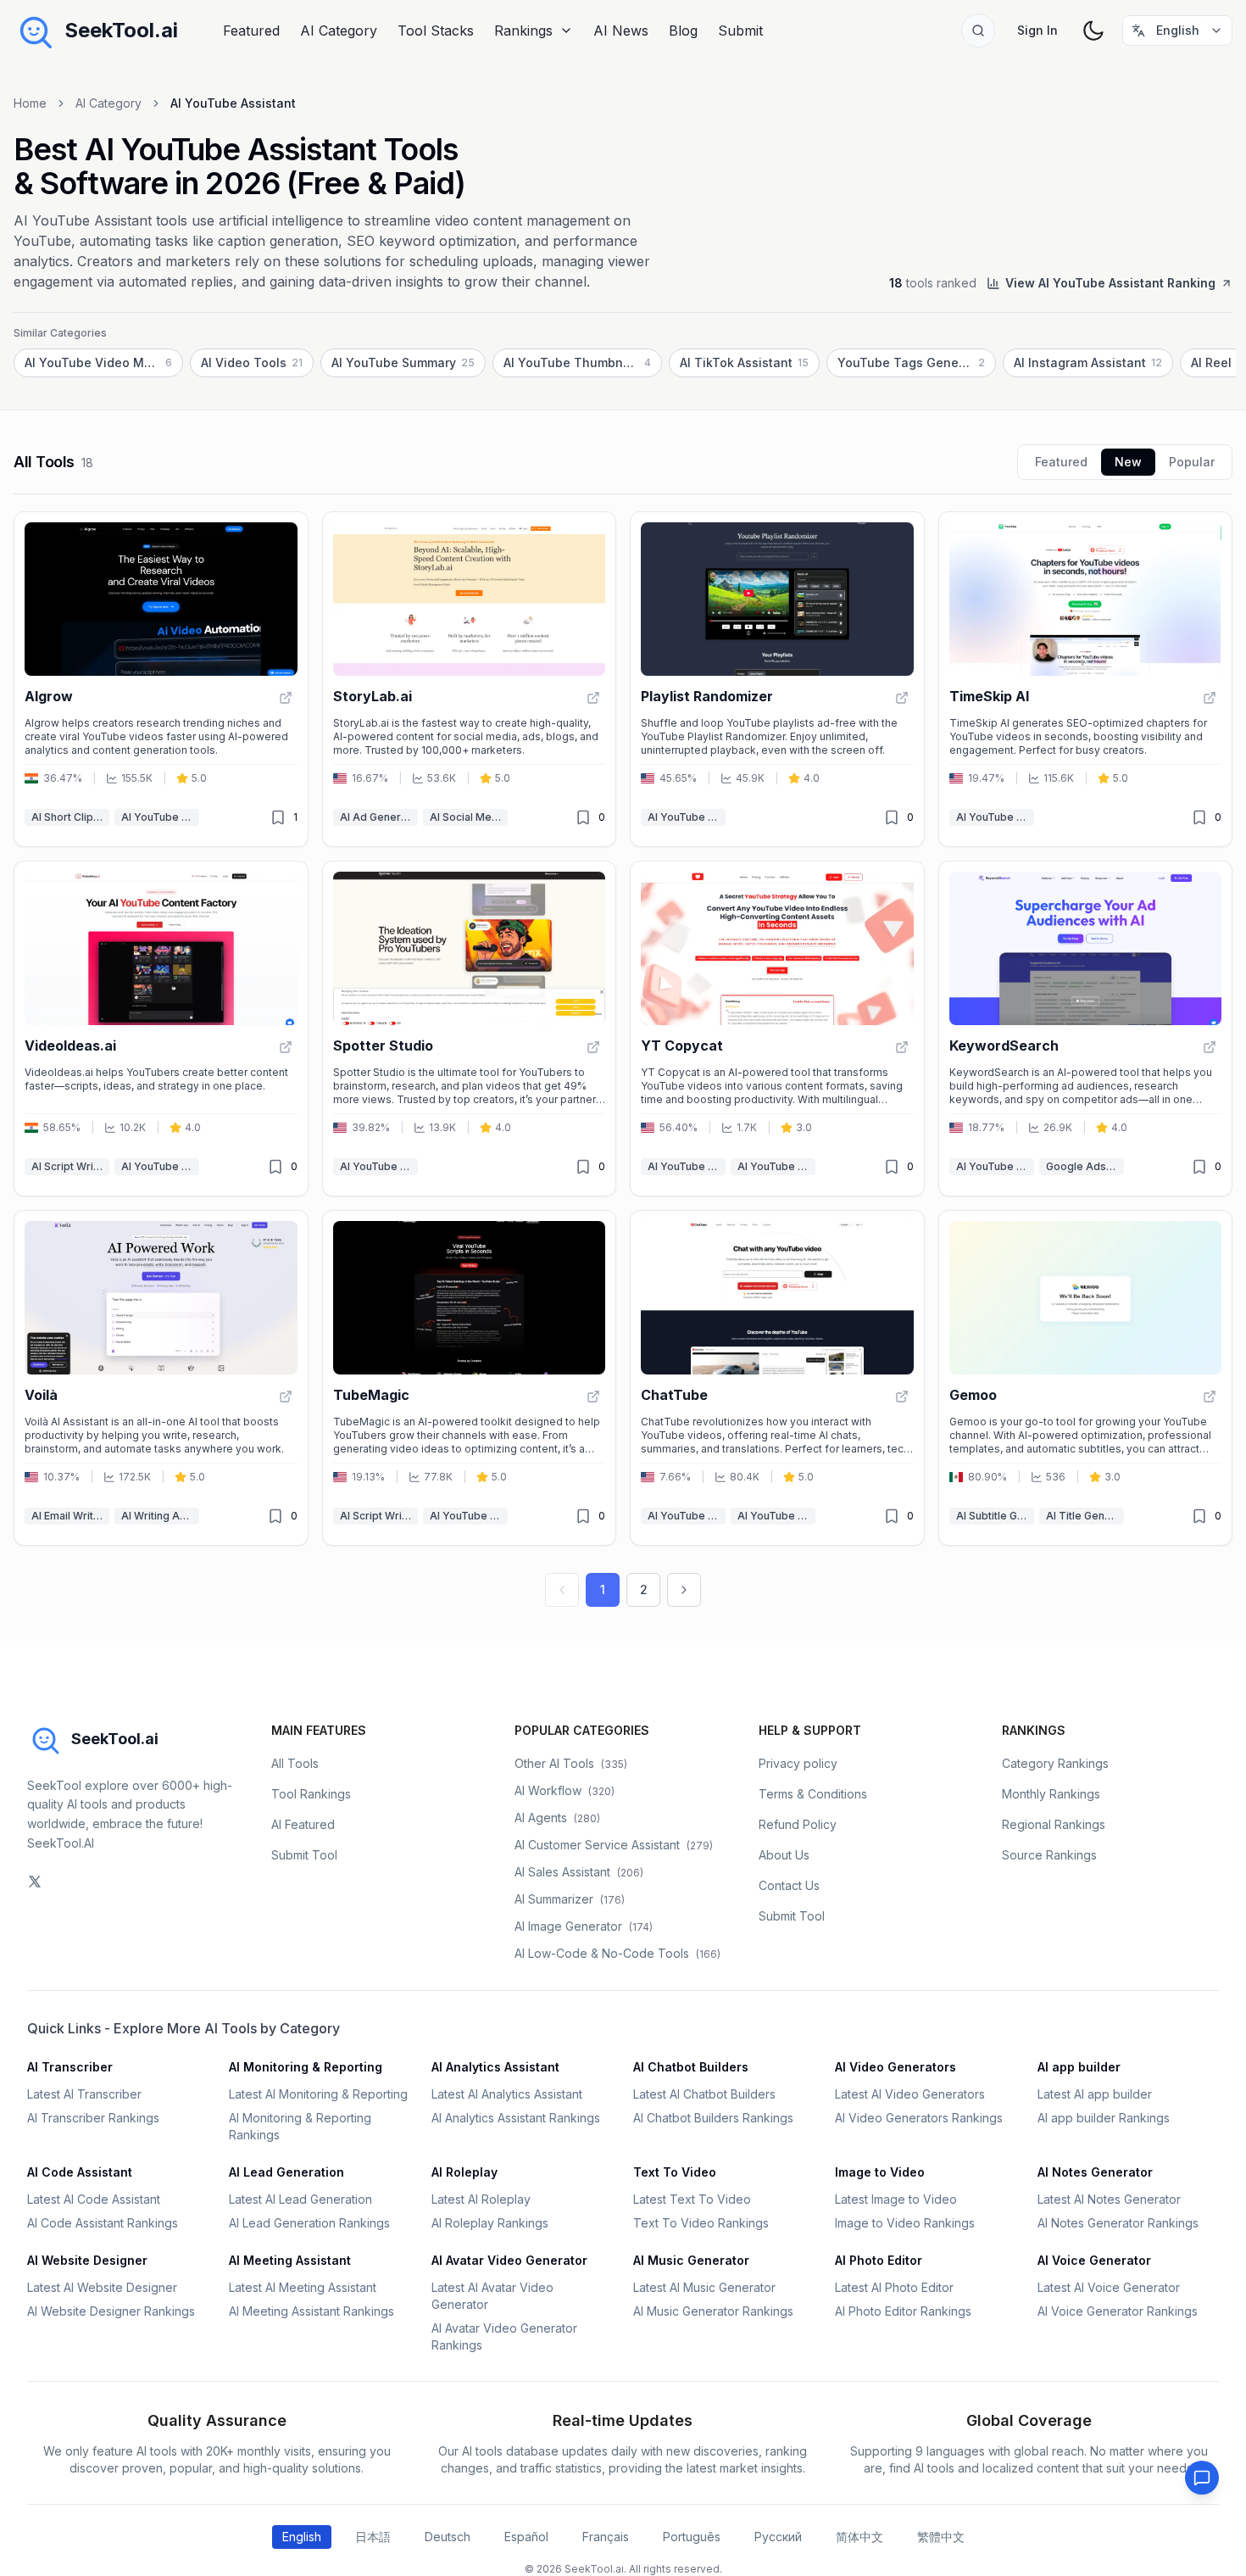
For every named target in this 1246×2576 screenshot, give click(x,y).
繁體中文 (941, 2537)
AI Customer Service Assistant (614, 1845)
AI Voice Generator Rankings (1118, 2311)
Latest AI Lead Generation (300, 2199)
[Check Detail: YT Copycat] (902, 1047)
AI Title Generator (1085, 1516)
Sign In (1037, 30)
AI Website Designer (87, 2260)
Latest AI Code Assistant (94, 2199)
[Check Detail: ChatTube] (902, 1397)
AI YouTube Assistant (160, 817)
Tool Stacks (436, 31)
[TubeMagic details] (470, 1378)
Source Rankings (1049, 1855)
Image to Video (880, 2172)
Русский (778, 2537)
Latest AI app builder (1095, 2094)
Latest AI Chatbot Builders (704, 2094)
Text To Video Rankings (701, 2223)
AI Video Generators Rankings (919, 2118)
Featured (251, 31)
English (302, 2537)
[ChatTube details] (777, 1378)
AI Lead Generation (286, 2172)
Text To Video (675, 2172)
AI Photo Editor (879, 2260)
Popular (1192, 462)
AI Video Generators (896, 2067)
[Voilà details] (161, 1378)
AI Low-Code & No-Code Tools (617, 1953)
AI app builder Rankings (1104, 2118)
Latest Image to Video (896, 2199)
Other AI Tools (571, 1763)
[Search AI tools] (978, 31)
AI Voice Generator (1094, 2260)
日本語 (373, 2537)
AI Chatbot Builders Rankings (713, 2118)
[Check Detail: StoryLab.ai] (593, 698)
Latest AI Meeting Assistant (303, 2287)
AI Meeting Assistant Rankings (311, 2311)
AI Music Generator (691, 2260)
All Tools (295, 1763)
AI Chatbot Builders (691, 2067)
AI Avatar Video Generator (509, 2260)
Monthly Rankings (1051, 1794)
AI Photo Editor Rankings (903, 2311)
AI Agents (557, 1818)
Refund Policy (798, 1824)
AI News (621, 31)
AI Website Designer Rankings (111, 2311)
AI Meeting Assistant (290, 2260)
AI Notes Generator (1095, 2172)
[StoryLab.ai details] (470, 679)
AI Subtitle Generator (995, 1516)
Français (606, 2537)
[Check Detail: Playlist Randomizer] (902, 698)
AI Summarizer (570, 1899)
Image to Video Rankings (905, 2223)
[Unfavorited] (278, 817)
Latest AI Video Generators (910, 2094)
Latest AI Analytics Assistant (507, 2094)
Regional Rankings (1054, 1824)
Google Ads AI (1082, 1166)
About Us (784, 1855)
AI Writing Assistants (160, 1516)
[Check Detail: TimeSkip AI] (1210, 698)
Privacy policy (798, 1763)
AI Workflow (565, 1790)
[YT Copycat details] (777, 1029)
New (1128, 462)
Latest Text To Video (692, 2199)
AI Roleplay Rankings (490, 2223)
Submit (740, 31)
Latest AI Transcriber (84, 2094)
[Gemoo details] (1086, 1378)
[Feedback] (1202, 2478)
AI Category (339, 31)
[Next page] (684, 1590)
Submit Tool (304, 1855)
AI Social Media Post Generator (469, 817)
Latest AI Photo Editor (894, 2287)
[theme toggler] (1093, 31)
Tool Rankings (311, 1794)
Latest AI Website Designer (102, 2287)
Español (526, 2537)
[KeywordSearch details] (1086, 1029)
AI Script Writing (70, 1166)
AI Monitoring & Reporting (306, 2067)
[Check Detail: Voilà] (286, 1397)
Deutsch (448, 2537)
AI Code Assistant (80, 2172)
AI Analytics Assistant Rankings (516, 2118)
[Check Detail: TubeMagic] (593, 1397)
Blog (683, 31)
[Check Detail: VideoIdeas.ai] (286, 1047)
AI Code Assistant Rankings (103, 2223)
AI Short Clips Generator (70, 817)
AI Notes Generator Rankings (1118, 2223)
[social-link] (35, 1882)
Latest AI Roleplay (481, 2199)
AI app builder (1079, 2067)
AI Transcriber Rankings (93, 2118)
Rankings (523, 31)
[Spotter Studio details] (470, 1029)
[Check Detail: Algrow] (286, 698)
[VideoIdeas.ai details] (161, 1029)
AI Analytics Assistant (495, 2067)
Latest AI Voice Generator (1109, 2287)
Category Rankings (1055, 1763)
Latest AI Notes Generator (1109, 2199)
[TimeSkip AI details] (1086, 679)
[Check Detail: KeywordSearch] (1210, 1047)
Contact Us (789, 1885)
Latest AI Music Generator (704, 2287)
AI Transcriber (70, 2067)
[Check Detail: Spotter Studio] (593, 1047)
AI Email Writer (68, 1516)
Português (692, 2537)
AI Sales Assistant (579, 1872)
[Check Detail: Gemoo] (1210, 1397)
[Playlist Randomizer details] (777, 679)
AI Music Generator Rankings (713, 2311)
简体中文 (859, 2537)
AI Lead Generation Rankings (309, 2223)
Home (30, 103)
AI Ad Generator (379, 817)
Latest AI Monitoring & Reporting (318, 2094)
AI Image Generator (584, 1926)
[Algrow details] (161, 679)
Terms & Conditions (813, 1794)
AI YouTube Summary (776, 1166)
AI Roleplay (464, 2172)
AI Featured (303, 1824)
